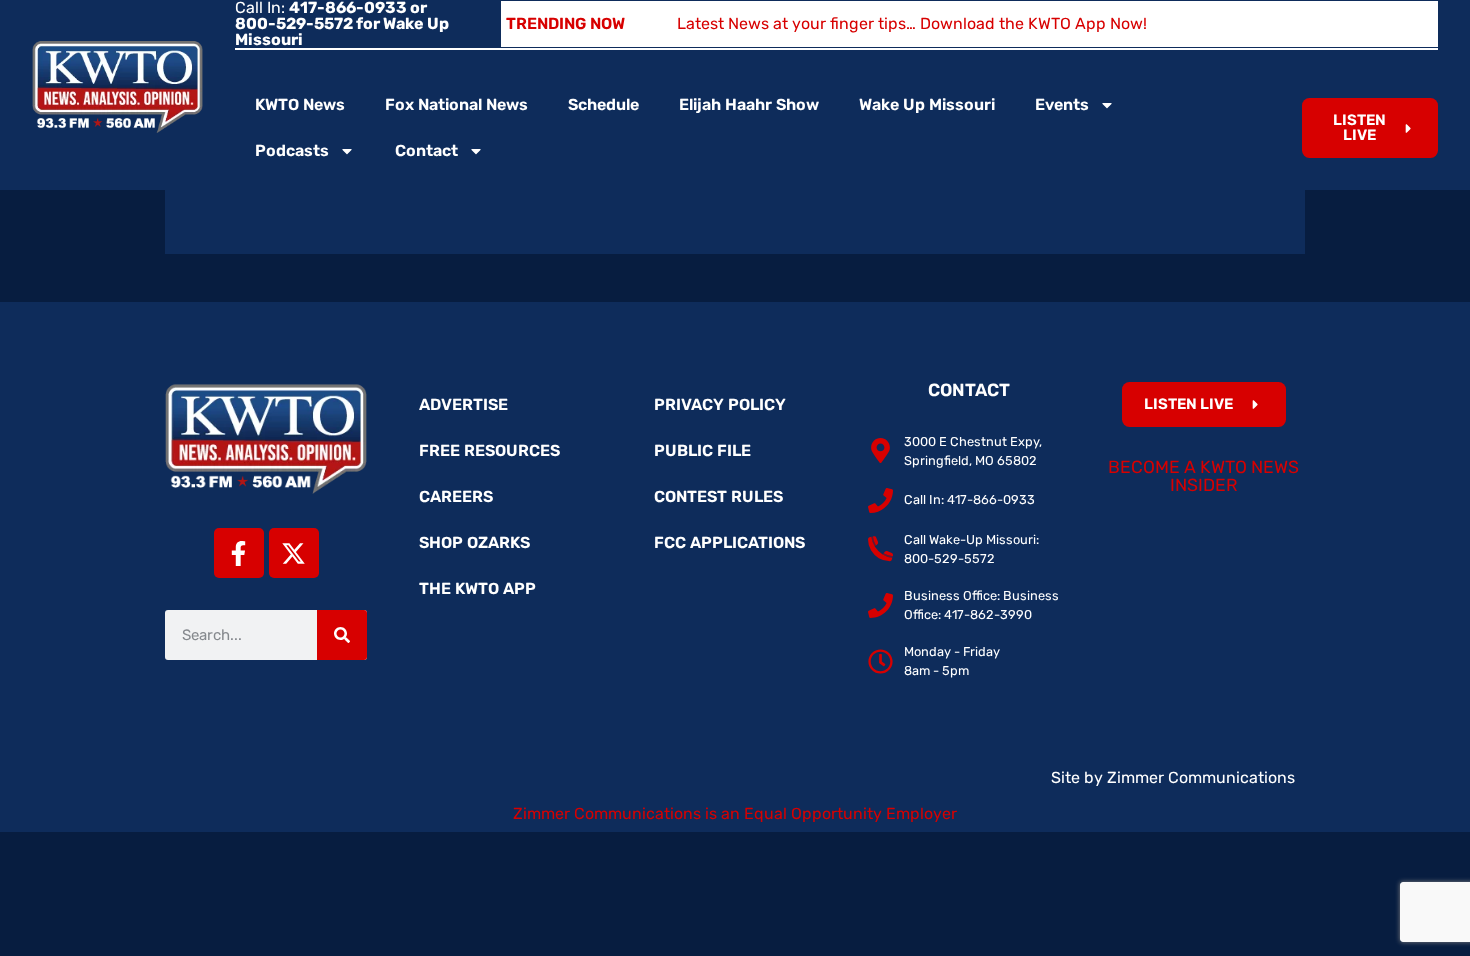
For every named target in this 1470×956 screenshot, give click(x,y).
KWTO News (300, 104)
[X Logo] (294, 553)
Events (1062, 104)
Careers (456, 496)
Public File (702, 450)
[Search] (342, 635)
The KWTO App (477, 588)
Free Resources (489, 450)
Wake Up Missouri (927, 104)
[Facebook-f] (239, 553)
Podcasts (292, 150)
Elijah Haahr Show (749, 104)
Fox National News (456, 104)
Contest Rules (718, 496)
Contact (426, 150)
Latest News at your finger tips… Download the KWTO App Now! (912, 23)
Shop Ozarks (474, 542)
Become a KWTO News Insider (1203, 476)
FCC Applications (729, 542)
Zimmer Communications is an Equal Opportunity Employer (735, 813)
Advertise (463, 404)
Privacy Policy (720, 404)
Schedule (603, 104)
